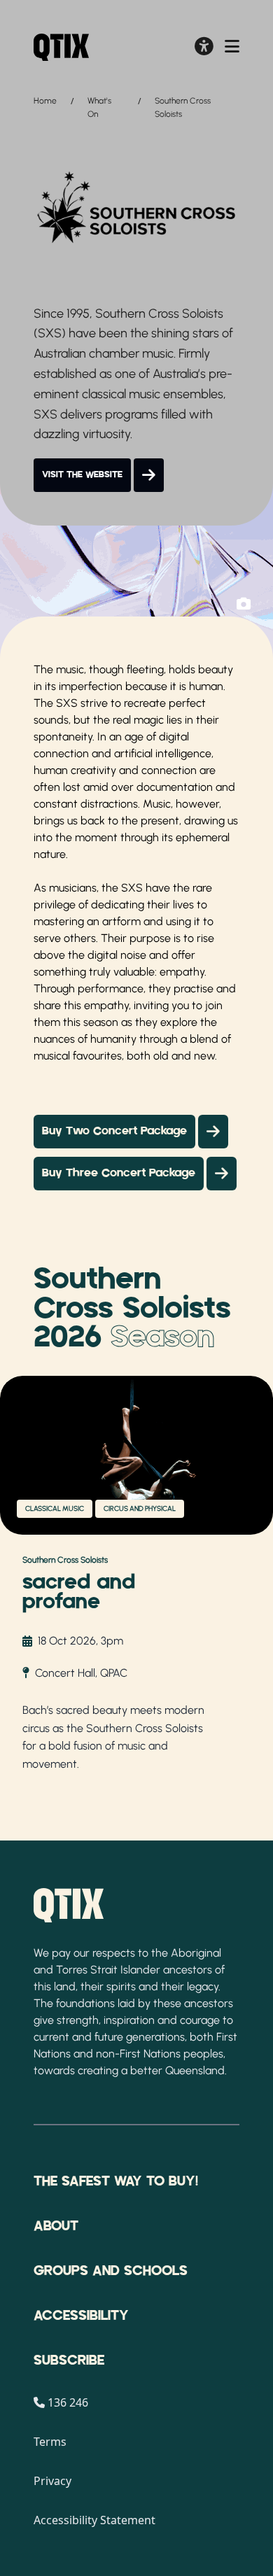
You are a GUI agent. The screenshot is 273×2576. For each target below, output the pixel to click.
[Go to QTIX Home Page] (61, 47)
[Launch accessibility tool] (204, 48)
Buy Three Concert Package (119, 1174)
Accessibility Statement (94, 2520)
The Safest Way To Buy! (116, 2181)
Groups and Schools (111, 2271)
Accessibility (81, 2316)
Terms (50, 2442)
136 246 (68, 2402)
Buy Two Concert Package (114, 1132)
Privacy (52, 2481)
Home (45, 101)
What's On (99, 107)
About (56, 2226)
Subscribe (69, 2360)
